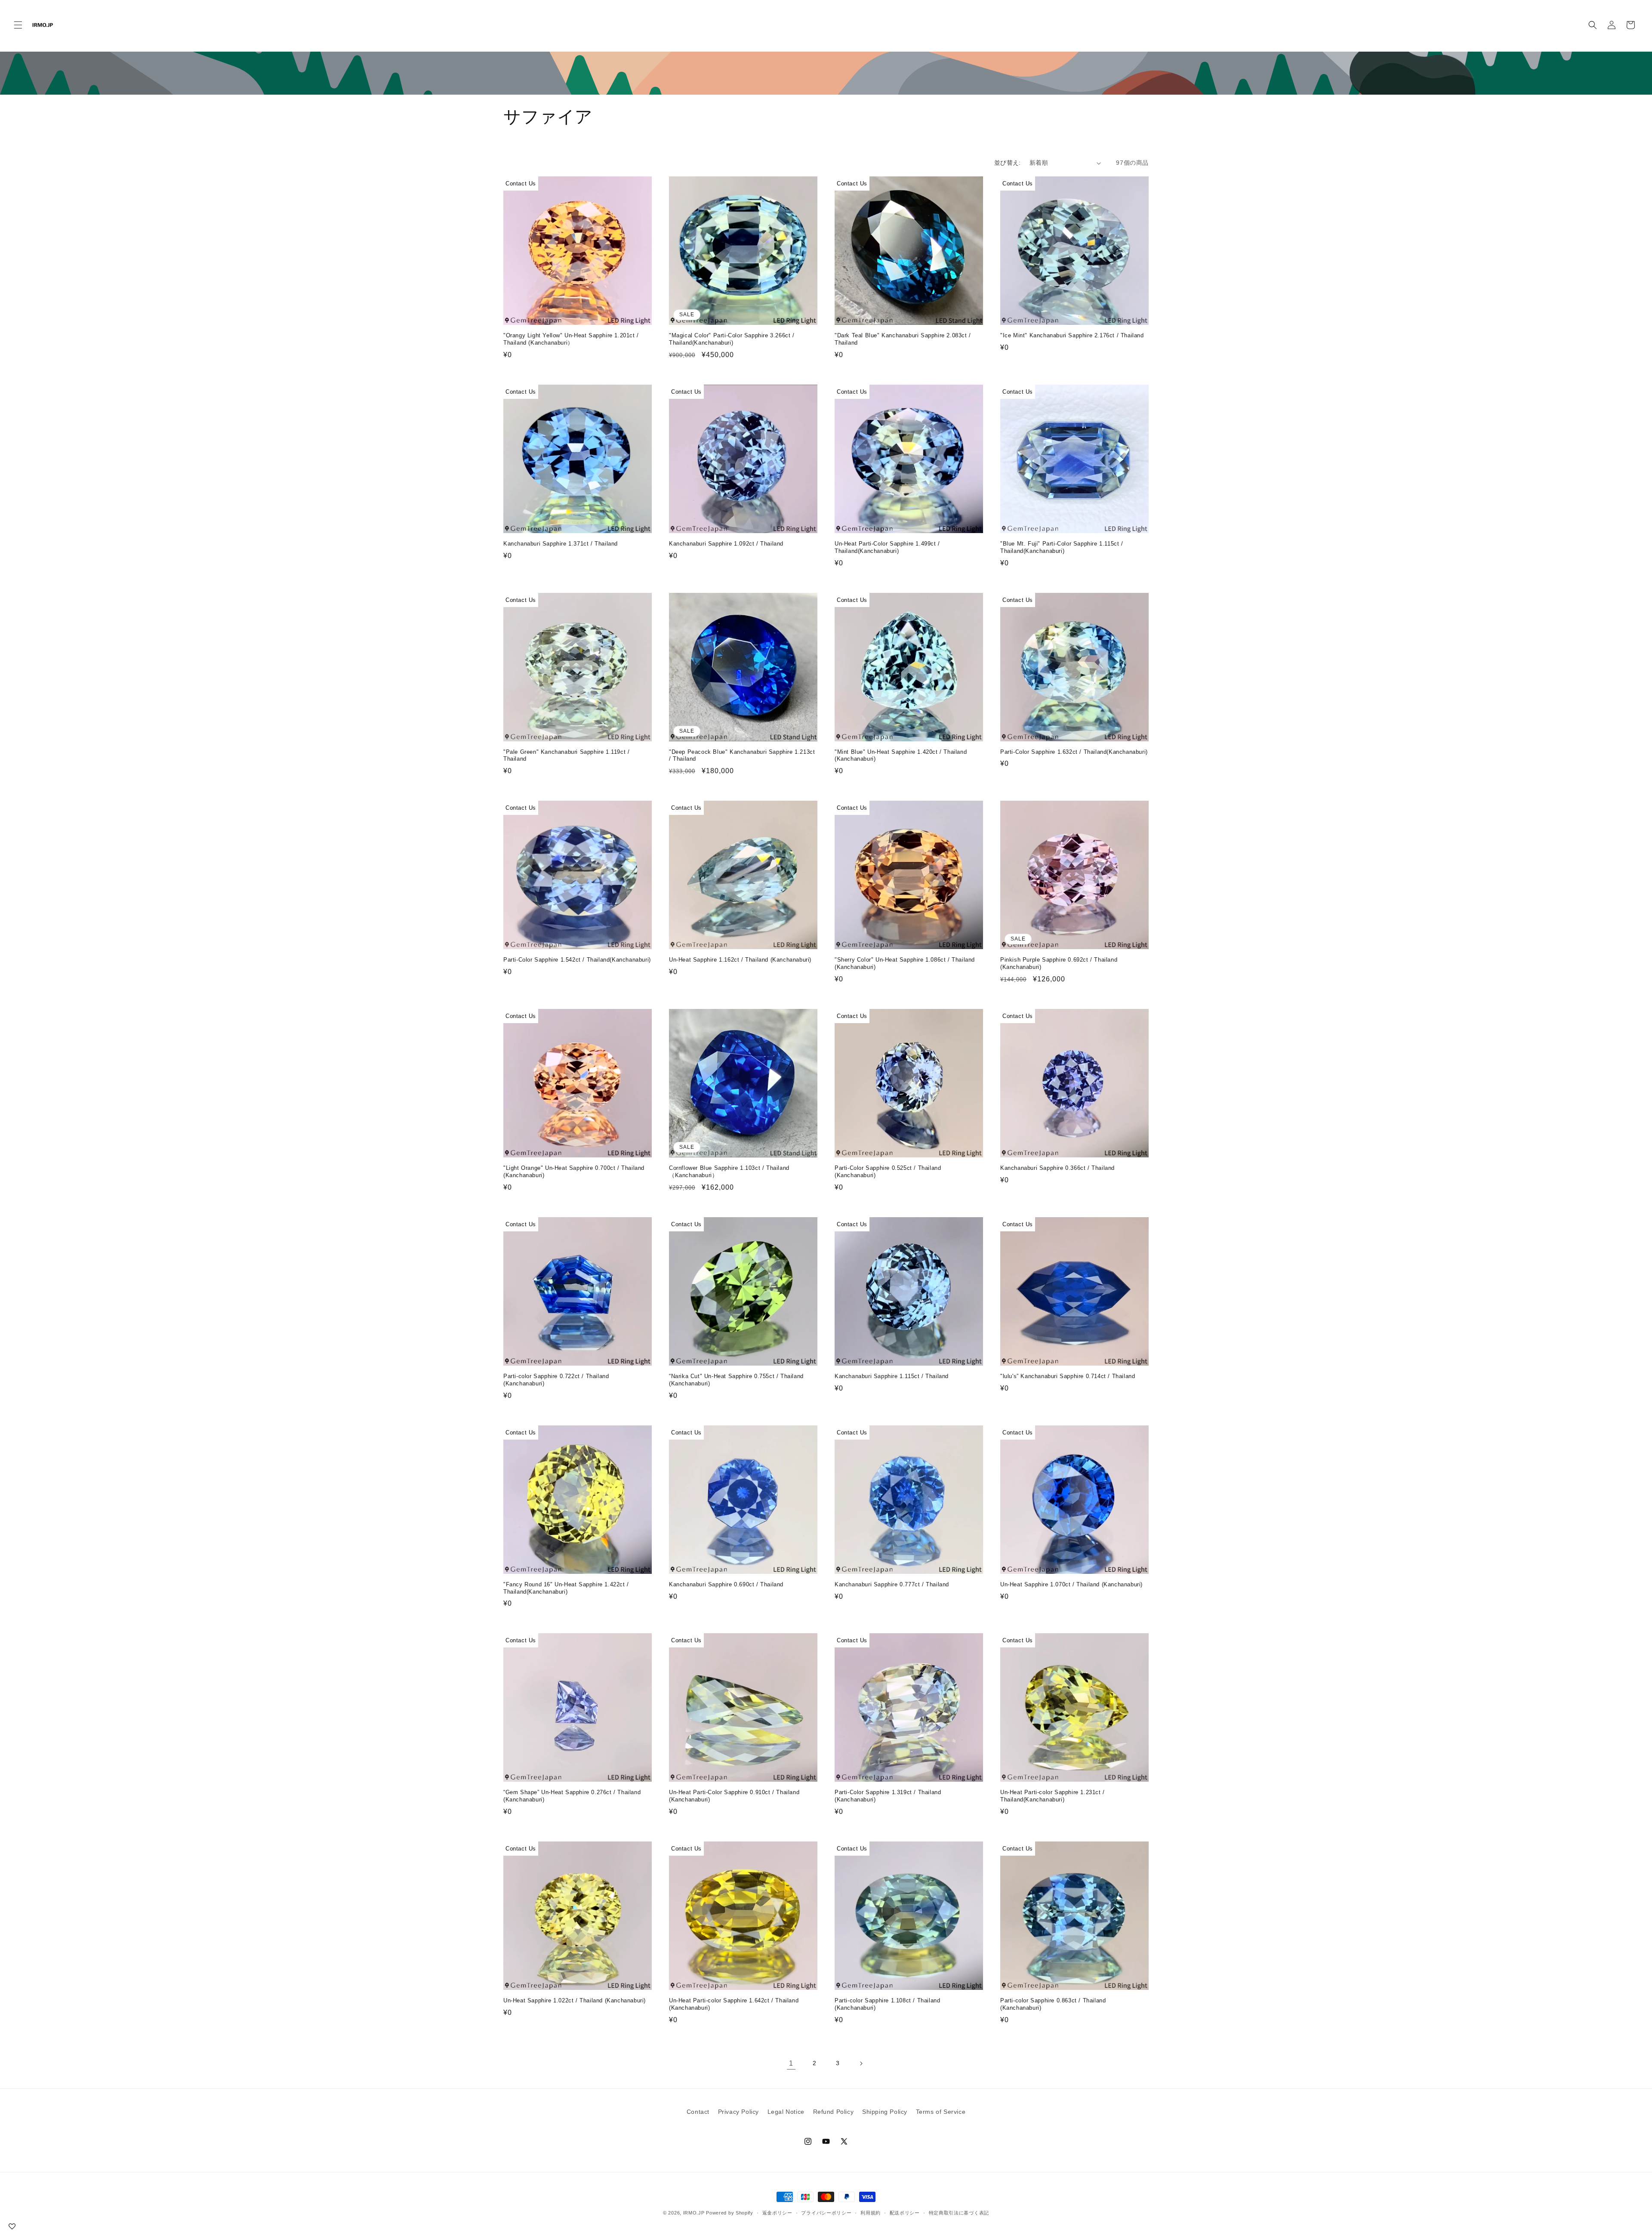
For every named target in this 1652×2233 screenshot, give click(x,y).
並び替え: (1008, 163)
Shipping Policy (885, 2112)
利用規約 (871, 2213)
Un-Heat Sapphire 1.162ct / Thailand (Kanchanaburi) (740, 960)
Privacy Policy (738, 2112)
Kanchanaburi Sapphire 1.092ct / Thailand (726, 544)
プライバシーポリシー (826, 2213)
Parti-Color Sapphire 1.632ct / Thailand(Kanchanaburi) (1074, 752)
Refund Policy (834, 2112)
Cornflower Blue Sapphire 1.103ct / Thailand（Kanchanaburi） (729, 1172)
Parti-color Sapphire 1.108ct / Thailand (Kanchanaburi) (887, 2004)
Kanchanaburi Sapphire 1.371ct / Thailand (561, 544)
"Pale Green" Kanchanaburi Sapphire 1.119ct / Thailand (566, 756)
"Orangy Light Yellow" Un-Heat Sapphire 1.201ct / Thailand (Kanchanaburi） (571, 339)
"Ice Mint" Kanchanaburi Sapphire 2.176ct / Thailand (1072, 335)
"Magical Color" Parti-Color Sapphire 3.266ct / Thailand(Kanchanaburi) (732, 339)
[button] (18, 25)
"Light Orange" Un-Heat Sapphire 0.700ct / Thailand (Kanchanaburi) (574, 1172)
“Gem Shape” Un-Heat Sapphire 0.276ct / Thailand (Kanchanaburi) (572, 1796)
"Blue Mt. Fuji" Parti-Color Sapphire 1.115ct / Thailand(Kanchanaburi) (1062, 547)
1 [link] (791, 2063)
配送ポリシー (905, 2213)
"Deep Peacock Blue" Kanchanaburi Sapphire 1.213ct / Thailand (742, 756)
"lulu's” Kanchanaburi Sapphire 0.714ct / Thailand (1068, 1376)
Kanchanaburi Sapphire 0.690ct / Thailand (726, 1584)
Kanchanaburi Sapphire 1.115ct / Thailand (892, 1376)
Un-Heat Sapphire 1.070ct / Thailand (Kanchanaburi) (1071, 1584)
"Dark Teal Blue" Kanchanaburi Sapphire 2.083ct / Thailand (903, 339)
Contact (698, 2112)
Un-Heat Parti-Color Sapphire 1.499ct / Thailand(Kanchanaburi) (887, 547)
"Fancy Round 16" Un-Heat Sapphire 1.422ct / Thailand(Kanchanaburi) (566, 1588)
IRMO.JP (694, 2213)
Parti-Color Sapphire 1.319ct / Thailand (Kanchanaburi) (888, 1796)
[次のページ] (861, 2063)
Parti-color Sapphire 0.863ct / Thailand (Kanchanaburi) (1053, 2004)
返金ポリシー (777, 2213)
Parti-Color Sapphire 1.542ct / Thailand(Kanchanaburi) (577, 960)
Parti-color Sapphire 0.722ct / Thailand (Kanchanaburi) (556, 1380)
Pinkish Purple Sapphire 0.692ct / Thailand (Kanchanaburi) (1059, 963)
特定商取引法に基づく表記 (959, 2213)
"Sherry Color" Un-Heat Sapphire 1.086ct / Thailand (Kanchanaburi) (905, 963)
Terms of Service (941, 2112)
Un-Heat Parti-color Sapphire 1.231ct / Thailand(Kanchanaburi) (1053, 1796)
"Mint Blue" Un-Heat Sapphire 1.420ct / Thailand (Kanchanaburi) (901, 756)
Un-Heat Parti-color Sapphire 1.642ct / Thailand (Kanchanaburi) (734, 2004)
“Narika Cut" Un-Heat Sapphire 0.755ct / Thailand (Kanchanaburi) (736, 1380)
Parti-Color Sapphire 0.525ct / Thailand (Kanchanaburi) (888, 1172)
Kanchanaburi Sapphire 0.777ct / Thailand (892, 1584)
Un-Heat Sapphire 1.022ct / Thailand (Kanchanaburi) (575, 2000)
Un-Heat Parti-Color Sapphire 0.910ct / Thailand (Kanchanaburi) (734, 1796)
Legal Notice (786, 2112)
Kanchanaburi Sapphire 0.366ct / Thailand (1057, 1168)
